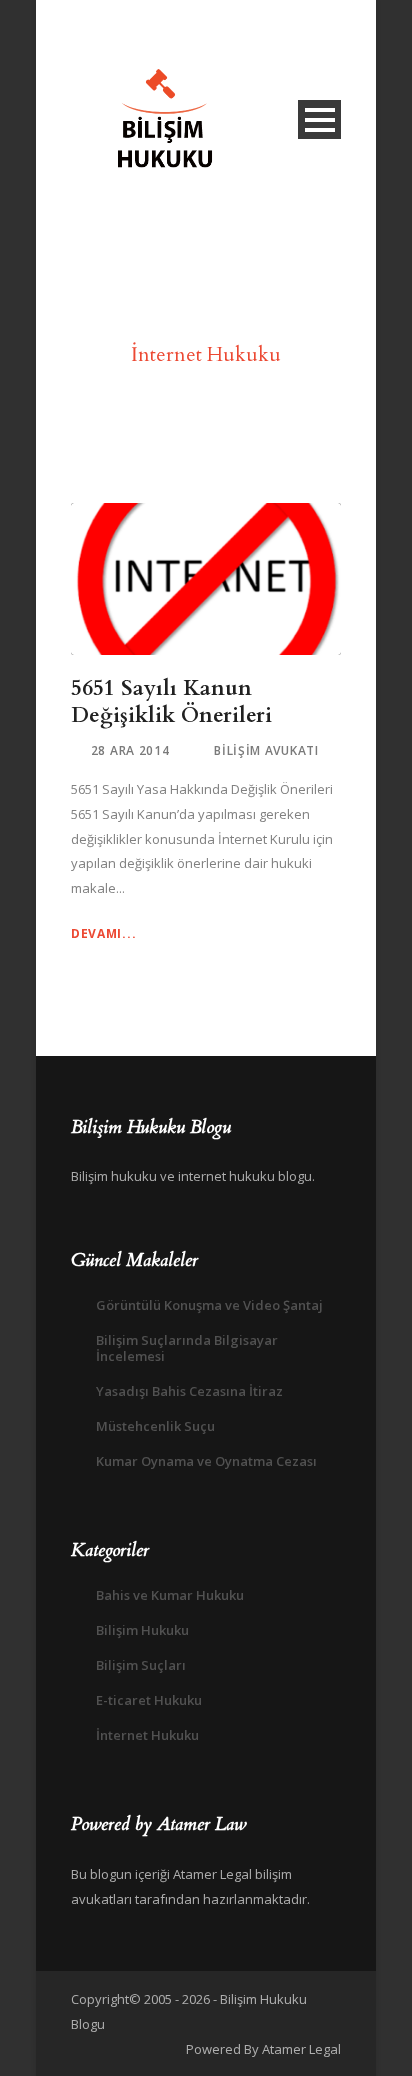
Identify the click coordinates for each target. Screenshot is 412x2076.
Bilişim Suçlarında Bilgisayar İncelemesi (187, 1348)
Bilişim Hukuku (142, 1630)
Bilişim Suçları (141, 1665)
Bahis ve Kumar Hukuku (170, 1595)
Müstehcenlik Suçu (155, 1426)
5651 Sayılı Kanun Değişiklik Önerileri (171, 702)
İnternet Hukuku (147, 1735)
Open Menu (319, 119)
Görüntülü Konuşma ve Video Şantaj (209, 1305)
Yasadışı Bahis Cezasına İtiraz (189, 1391)
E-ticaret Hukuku (149, 1700)
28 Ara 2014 (130, 750)
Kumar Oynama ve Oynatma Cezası (206, 1461)
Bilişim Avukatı (266, 750)
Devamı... (103, 933)
